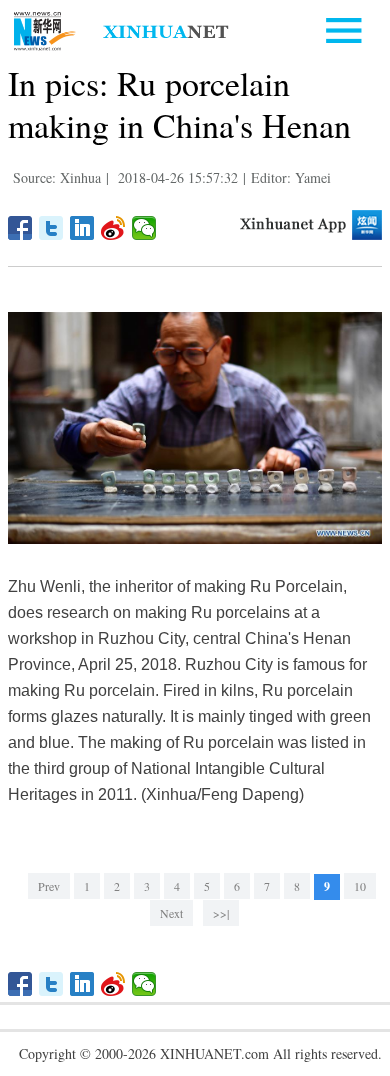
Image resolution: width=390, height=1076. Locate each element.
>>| (221, 913)
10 (360, 886)
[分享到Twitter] (51, 228)
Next (171, 913)
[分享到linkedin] (82, 228)
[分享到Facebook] (20, 228)
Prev (49, 886)
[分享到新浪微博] (113, 228)
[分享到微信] (144, 228)
